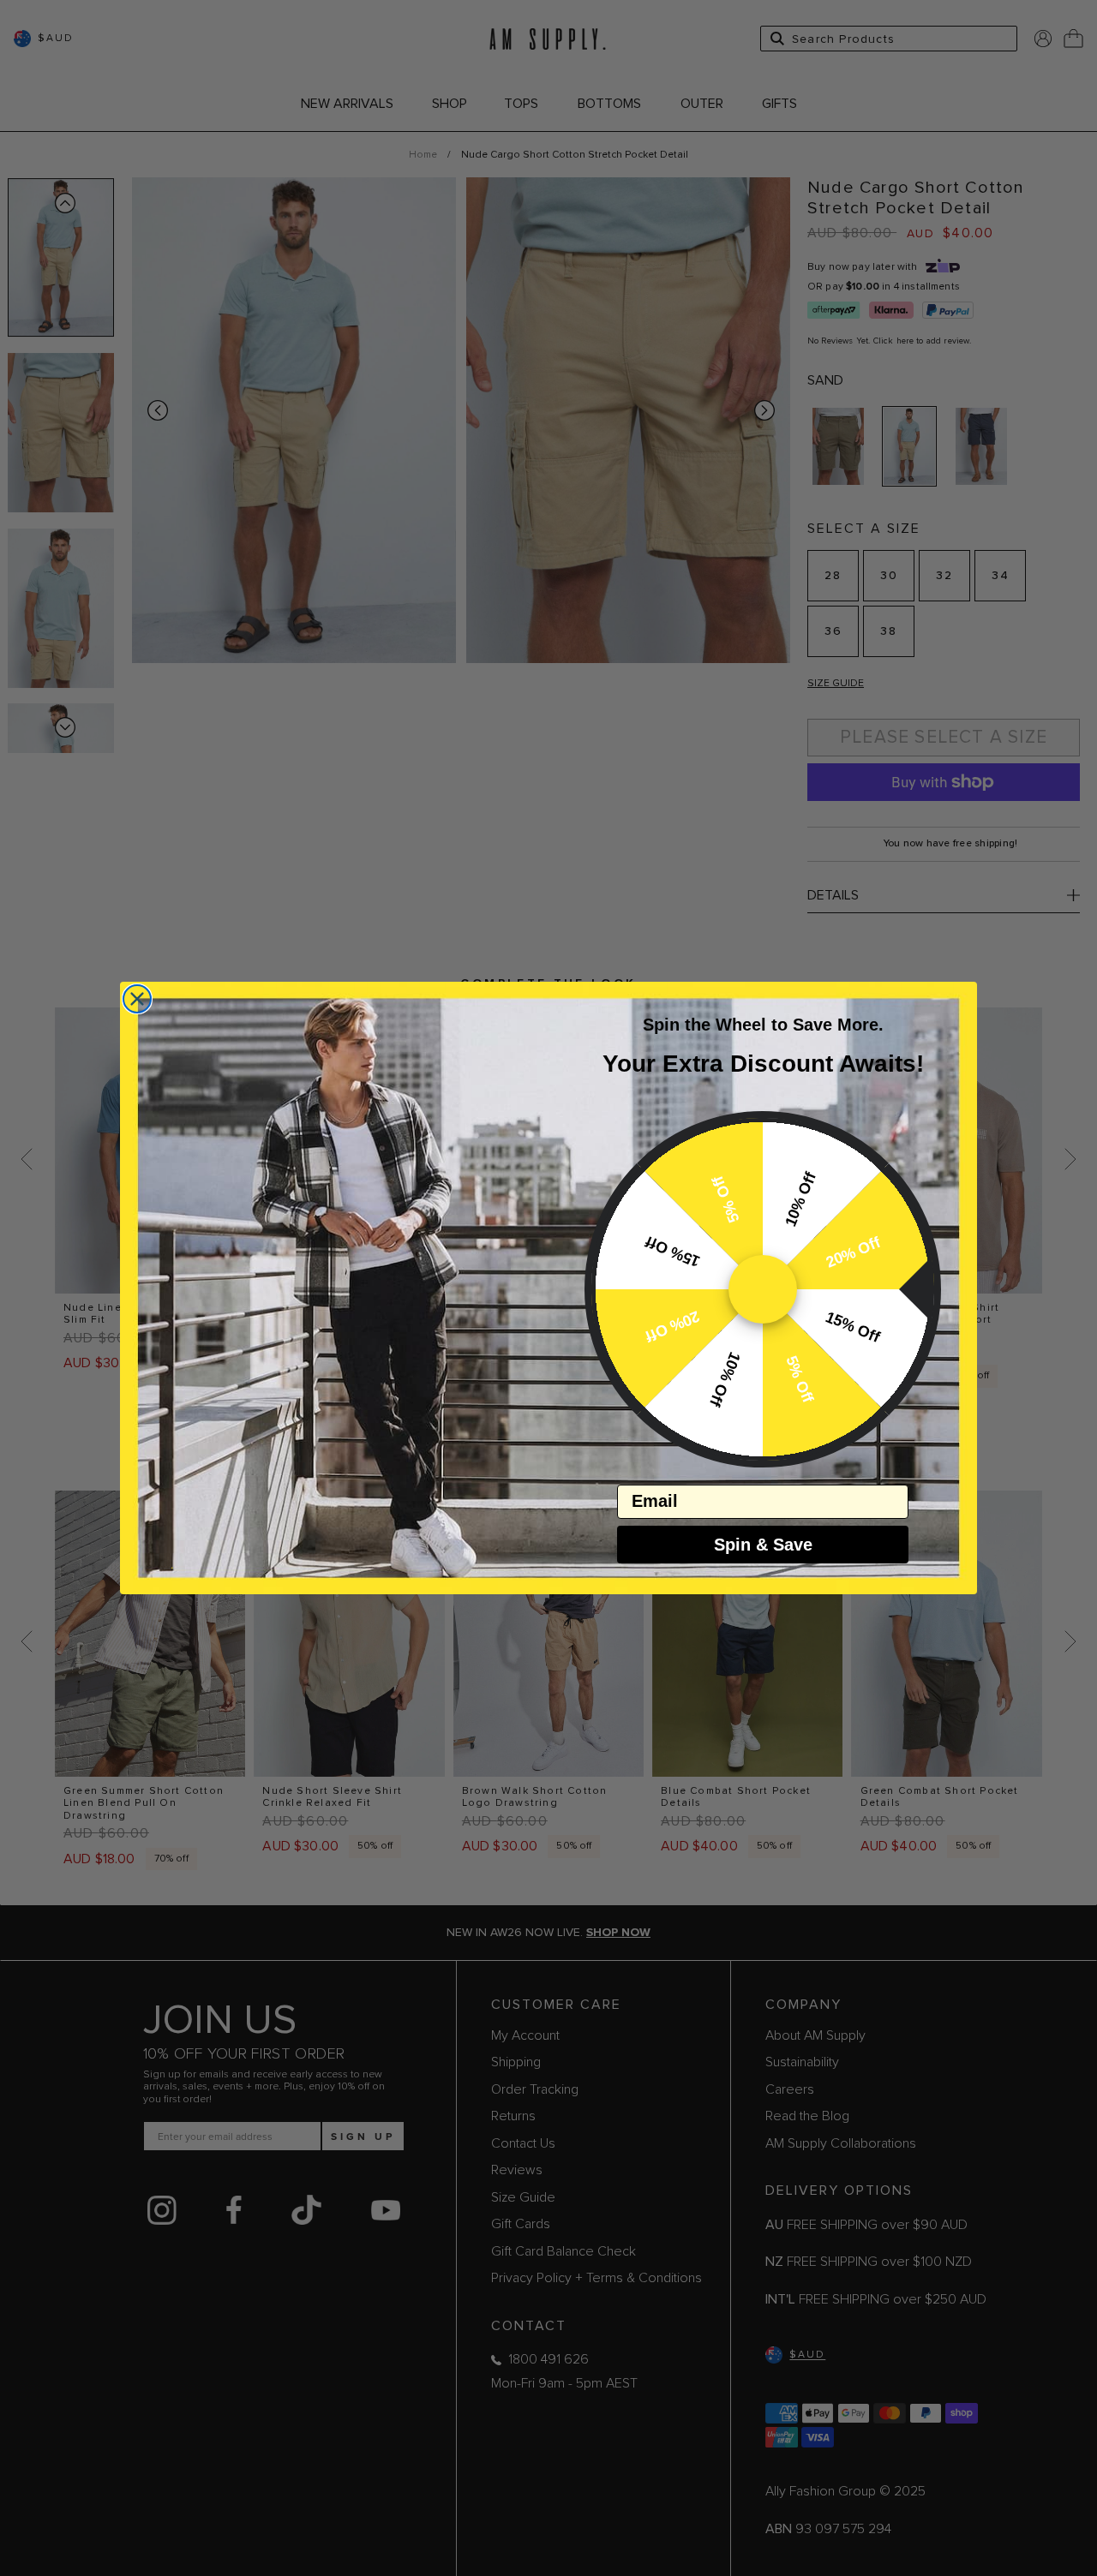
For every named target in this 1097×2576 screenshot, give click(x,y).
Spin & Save (763, 1545)
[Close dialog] (137, 999)
